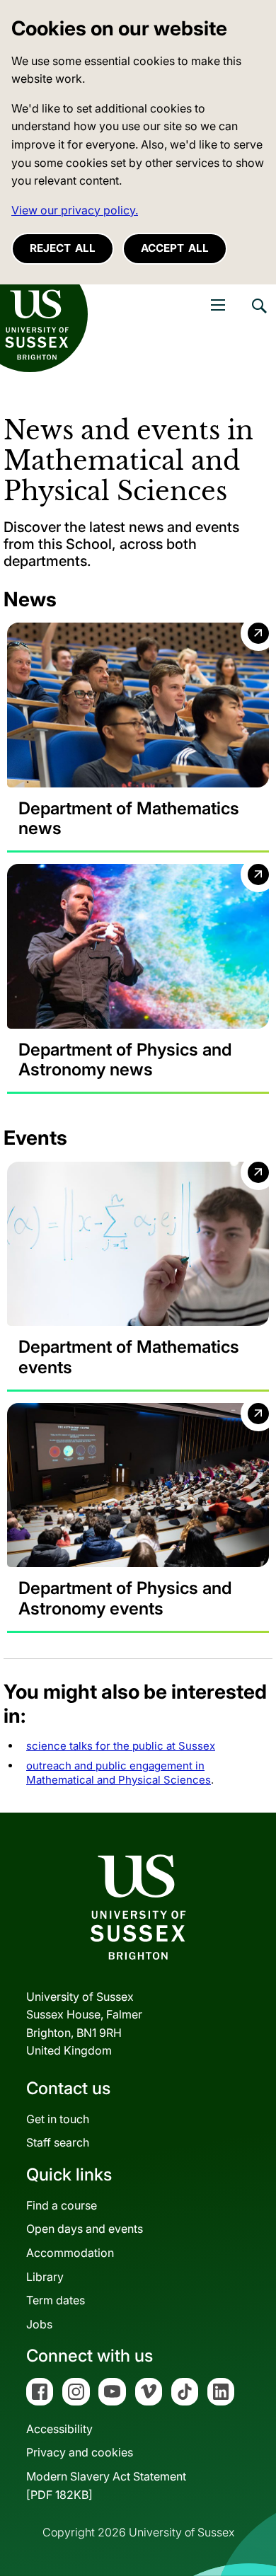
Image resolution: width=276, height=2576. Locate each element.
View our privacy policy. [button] (75, 210)
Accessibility (59, 2429)
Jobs (39, 2324)
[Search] (258, 316)
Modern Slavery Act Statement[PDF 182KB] (106, 2485)
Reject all (63, 248)
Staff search (58, 2142)
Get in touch (58, 2119)
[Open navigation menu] (218, 305)
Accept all (175, 248)
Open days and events (85, 2229)
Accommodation (70, 2253)
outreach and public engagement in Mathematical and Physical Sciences (119, 1773)
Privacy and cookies (80, 2452)
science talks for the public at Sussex (121, 1746)
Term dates (56, 2300)
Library (45, 2277)
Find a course (62, 2205)
